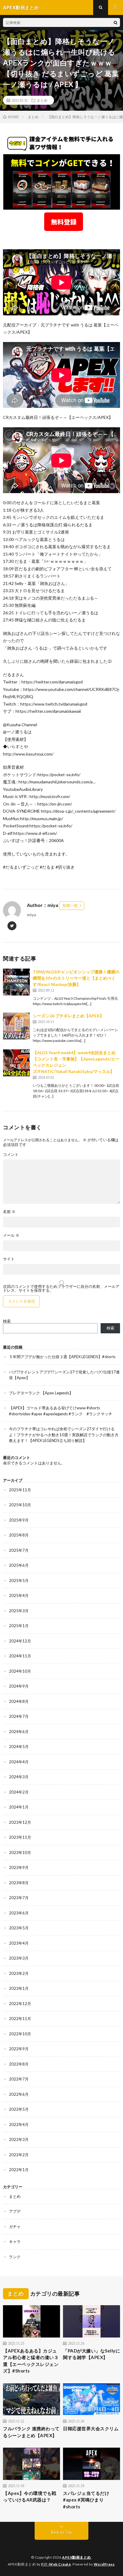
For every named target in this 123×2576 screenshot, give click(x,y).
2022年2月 (19, 2155)
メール (11, 1235)
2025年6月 (19, 1565)
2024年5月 (19, 1747)
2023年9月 (19, 1867)
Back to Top (62, 2532)
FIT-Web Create (56, 2564)
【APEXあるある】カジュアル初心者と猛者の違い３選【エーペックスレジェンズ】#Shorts (31, 2361)
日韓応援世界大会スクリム (91, 2428)
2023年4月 (19, 1943)
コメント (11, 1155)
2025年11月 (20, 1490)
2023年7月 (19, 1898)
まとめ (42, 100)
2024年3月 (19, 1777)
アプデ (15, 2211)
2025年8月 (19, 1535)
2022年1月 (19, 2170)
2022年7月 (19, 2079)
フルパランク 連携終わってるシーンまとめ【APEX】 (31, 2432)
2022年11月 (20, 2019)
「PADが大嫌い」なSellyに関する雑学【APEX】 (92, 2354)
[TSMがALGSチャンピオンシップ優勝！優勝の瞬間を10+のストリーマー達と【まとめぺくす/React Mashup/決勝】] (16, 982)
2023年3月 (19, 1958)
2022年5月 (19, 2109)
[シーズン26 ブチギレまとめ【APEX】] (16, 1026)
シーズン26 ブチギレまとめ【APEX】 (68, 1016)
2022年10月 (20, 2034)
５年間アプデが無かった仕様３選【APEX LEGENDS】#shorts (62, 1357)
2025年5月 (19, 1580)
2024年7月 (19, 1716)
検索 (7, 1321)
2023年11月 (20, 1837)
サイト (9, 1259)
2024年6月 (19, 1732)
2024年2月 (19, 1792)
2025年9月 (19, 1520)
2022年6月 (19, 2094)
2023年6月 (19, 1913)
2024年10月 (20, 1671)
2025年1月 (19, 1626)
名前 (9, 1212)
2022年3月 (19, 2139)
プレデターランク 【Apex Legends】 (41, 1393)
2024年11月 (20, 1656)
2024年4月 (19, 1762)
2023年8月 (19, 1883)
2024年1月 (19, 1807)
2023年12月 (20, 1822)
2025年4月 (19, 1595)
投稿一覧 (70, 905)
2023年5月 (19, 1928)
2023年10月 (20, 1852)
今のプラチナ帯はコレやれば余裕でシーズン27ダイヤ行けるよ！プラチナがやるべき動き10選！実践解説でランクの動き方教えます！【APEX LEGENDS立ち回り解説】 (64, 1435)
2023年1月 (19, 1988)
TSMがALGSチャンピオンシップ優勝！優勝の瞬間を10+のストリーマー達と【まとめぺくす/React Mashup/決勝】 (76, 978)
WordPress (104, 2564)
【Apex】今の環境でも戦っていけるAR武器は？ (30, 2497)
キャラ (15, 2241)
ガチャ (15, 2227)
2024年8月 (19, 1701)
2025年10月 (20, 1505)
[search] (116, 22)
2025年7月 (19, 1550)
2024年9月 (19, 1686)
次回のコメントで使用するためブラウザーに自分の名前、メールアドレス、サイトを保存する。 (61, 1288)
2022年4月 (19, 2124)
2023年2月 (19, 1973)
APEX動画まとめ (77, 2557)
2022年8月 (19, 2064)
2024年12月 (20, 1641)
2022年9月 (19, 2049)
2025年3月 (19, 1611)
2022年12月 (20, 2004)
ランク (15, 2257)
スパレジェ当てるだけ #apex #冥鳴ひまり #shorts (86, 2500)
